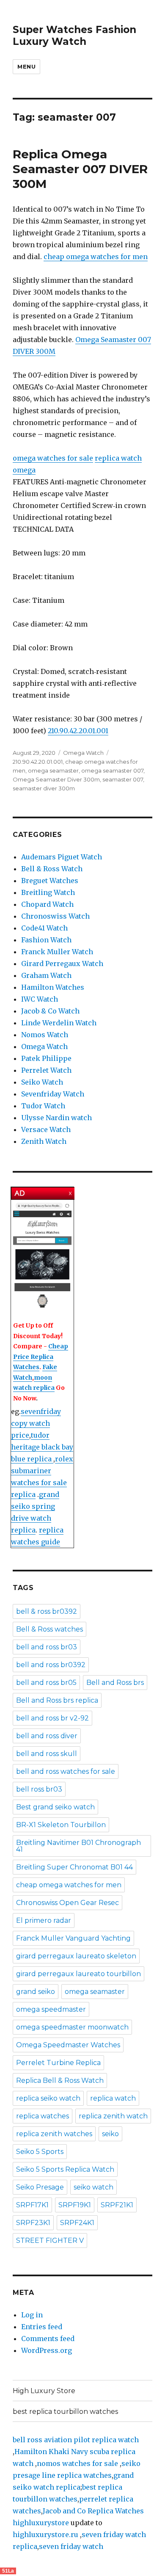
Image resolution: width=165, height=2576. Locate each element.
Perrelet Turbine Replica (58, 2063)
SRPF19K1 (75, 2205)
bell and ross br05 (46, 1683)
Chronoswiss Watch (55, 916)
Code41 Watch (44, 928)
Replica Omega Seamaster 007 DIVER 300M (80, 169)
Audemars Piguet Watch (62, 857)
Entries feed (42, 2327)
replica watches (43, 2116)
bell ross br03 (39, 1789)
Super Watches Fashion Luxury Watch (74, 36)
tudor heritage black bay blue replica (42, 1447)
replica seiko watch (48, 2098)
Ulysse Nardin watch (56, 1118)
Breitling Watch (48, 892)
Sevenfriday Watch (53, 1094)
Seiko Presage (40, 2187)
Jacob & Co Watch (50, 1011)
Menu (26, 66)
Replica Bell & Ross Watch (60, 2080)
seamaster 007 (123, 779)
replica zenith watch (113, 2116)
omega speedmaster (51, 2009)
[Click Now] (42, 1256)
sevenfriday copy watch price (36, 1423)
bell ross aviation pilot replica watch (76, 2440)
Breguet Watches (50, 881)
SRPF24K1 (77, 2223)
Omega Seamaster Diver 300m (56, 779)
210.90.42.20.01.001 (78, 731)
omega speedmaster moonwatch (72, 2027)
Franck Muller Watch (57, 952)
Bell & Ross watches (49, 1629)
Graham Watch (46, 975)
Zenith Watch (44, 1141)
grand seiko (36, 1992)
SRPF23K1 (33, 2223)
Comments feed (48, 2339)
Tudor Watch (43, 1106)
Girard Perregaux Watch (62, 964)
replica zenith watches (54, 2134)
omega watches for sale (53, 458)
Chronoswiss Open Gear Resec (67, 1903)
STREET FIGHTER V (50, 2241)
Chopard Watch (47, 904)
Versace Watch (46, 1129)
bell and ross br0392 (51, 1665)
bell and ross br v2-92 (52, 1718)
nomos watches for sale (78, 2463)
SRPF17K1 (32, 2205)
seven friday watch (71, 2546)
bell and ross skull (47, 1754)
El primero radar (44, 1920)
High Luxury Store (44, 2391)
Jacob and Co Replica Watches (93, 2511)
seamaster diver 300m (44, 788)
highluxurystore (41, 2523)
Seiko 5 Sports (40, 2152)
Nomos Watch (45, 1035)
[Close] (71, 1193)
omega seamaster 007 (112, 770)
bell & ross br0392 (47, 1611)
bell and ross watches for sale (66, 1771)
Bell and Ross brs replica (57, 1700)
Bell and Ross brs (115, 1683)
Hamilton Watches (53, 987)
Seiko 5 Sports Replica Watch (65, 2169)
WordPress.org (47, 2350)
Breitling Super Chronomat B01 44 (74, 1867)
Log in (32, 2315)
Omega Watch (83, 753)
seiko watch (93, 2187)
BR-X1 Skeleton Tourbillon (61, 1825)
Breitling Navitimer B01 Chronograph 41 (78, 1846)
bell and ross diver (47, 1736)
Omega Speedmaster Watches (68, 2045)
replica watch (113, 2098)
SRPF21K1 (117, 2205)
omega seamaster (53, 770)
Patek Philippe (46, 1058)
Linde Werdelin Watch (59, 1023)
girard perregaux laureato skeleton (76, 1956)
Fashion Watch (46, 940)
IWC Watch (40, 999)
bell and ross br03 (47, 1647)
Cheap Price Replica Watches (41, 1357)
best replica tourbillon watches (65, 2412)
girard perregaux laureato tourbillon (78, 1974)
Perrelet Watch (46, 1070)
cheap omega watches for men (96, 257)
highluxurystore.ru (45, 2535)
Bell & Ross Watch (52, 869)
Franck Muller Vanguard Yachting (73, 1938)
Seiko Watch (42, 1082)
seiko (110, 2134)
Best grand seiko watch (55, 1807)
